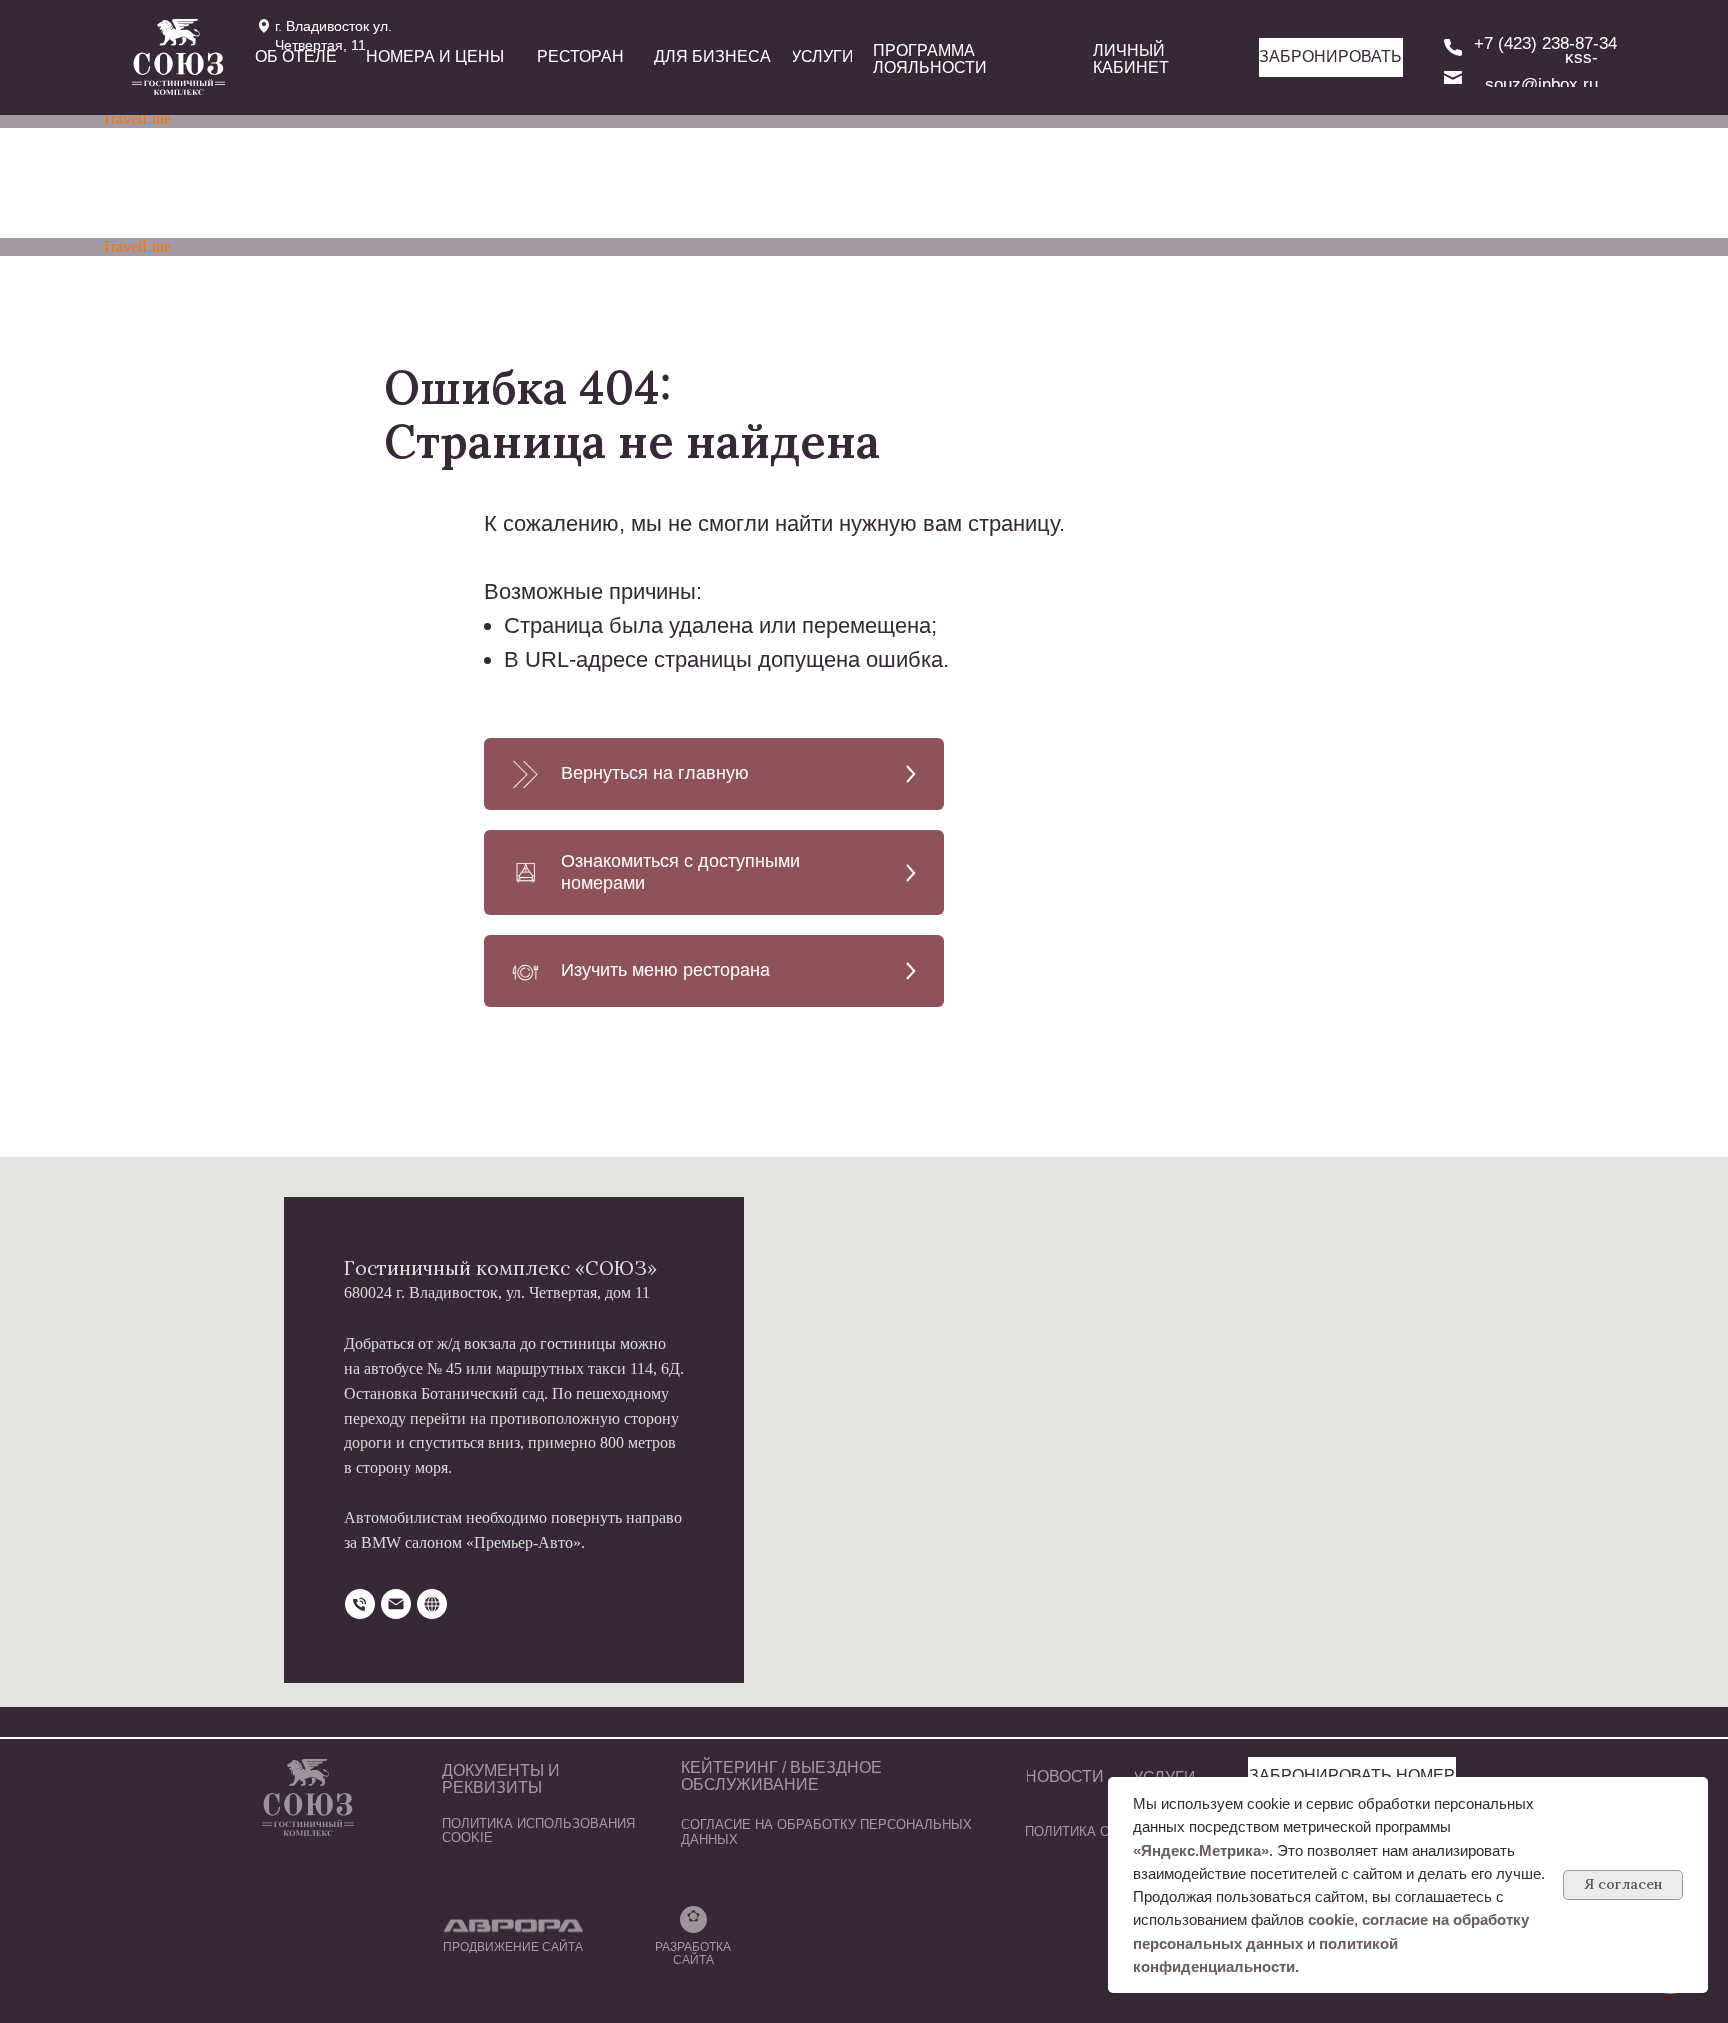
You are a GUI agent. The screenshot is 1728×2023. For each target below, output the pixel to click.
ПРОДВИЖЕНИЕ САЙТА (513, 1947)
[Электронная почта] (396, 1604)
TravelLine (136, 118)
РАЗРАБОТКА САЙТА (693, 1953)
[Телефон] (360, 1604)
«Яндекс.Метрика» (1201, 1850)
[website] (432, 1604)
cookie (1331, 1919)
